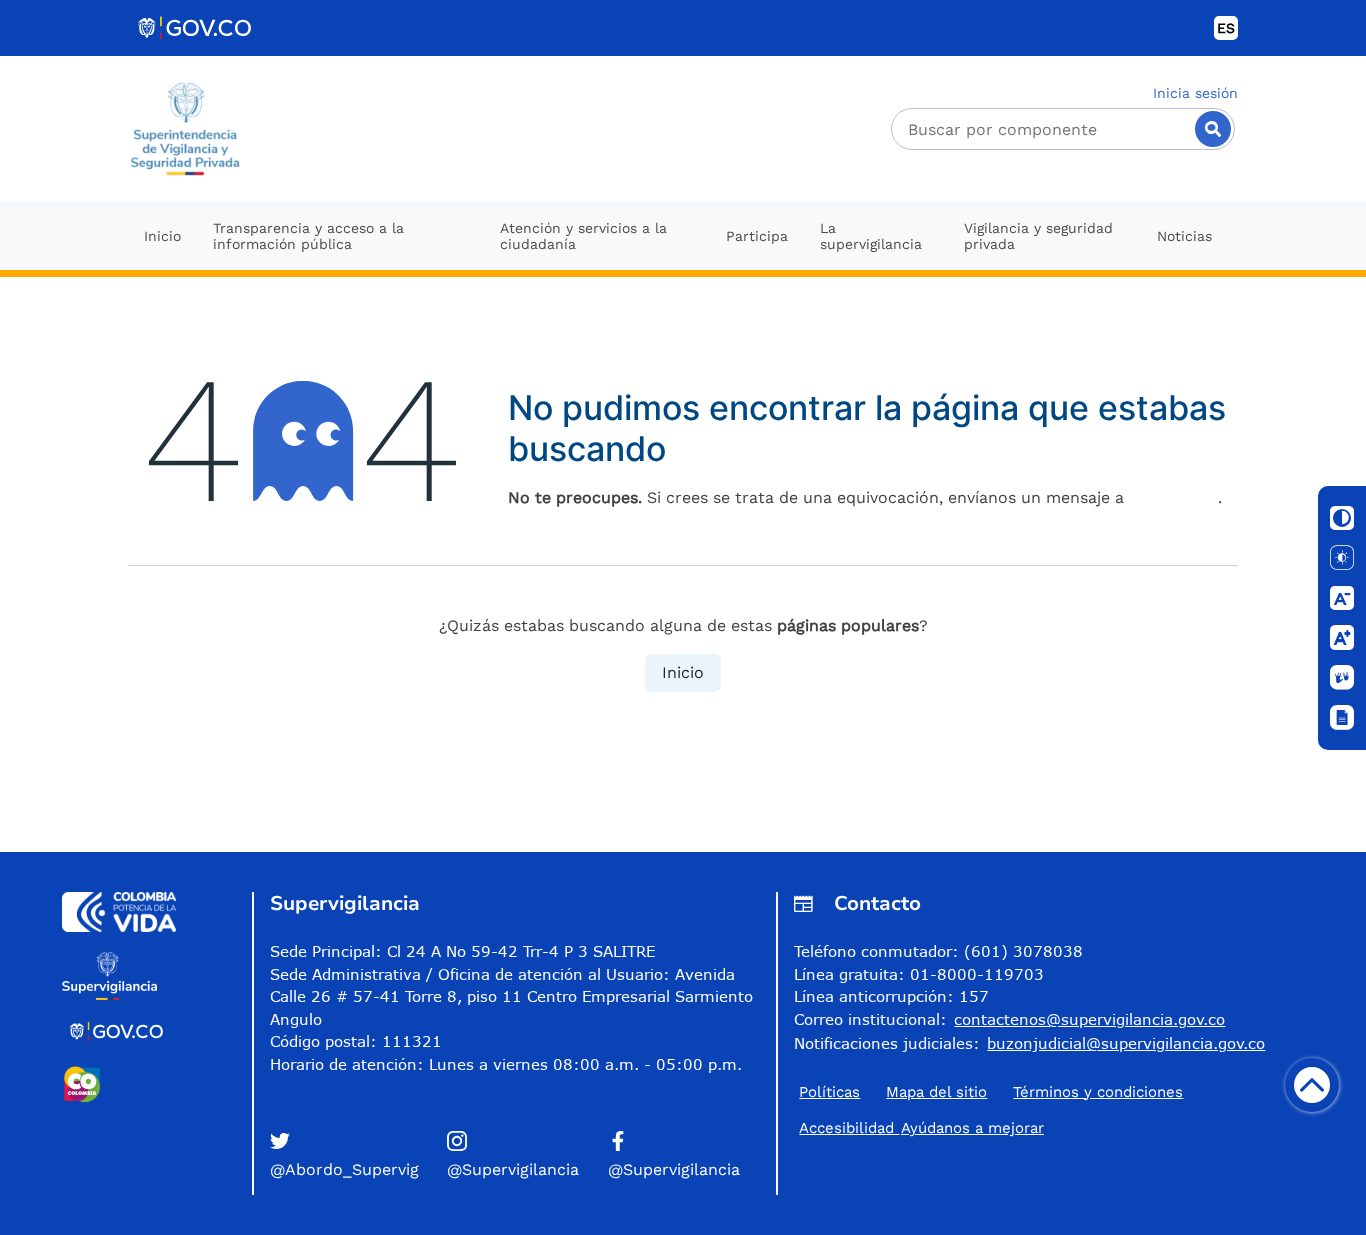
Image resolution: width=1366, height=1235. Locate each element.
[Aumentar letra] (1342, 638)
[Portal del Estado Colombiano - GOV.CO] (196, 28)
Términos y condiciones (1098, 1092)
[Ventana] (1342, 718)
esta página (1173, 497)
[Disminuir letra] (1342, 598)
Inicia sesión (1195, 93)
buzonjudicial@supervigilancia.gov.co (1126, 1043)
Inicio (683, 672)
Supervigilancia (345, 903)
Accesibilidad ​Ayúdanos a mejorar (921, 1128)
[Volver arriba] (1312, 1085)
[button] (354, 1156)
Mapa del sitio (936, 1092)
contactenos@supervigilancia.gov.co (1089, 1019)
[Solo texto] (1342, 558)
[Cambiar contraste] (1342, 518)
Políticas (829, 1092)
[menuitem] (162, 235)
